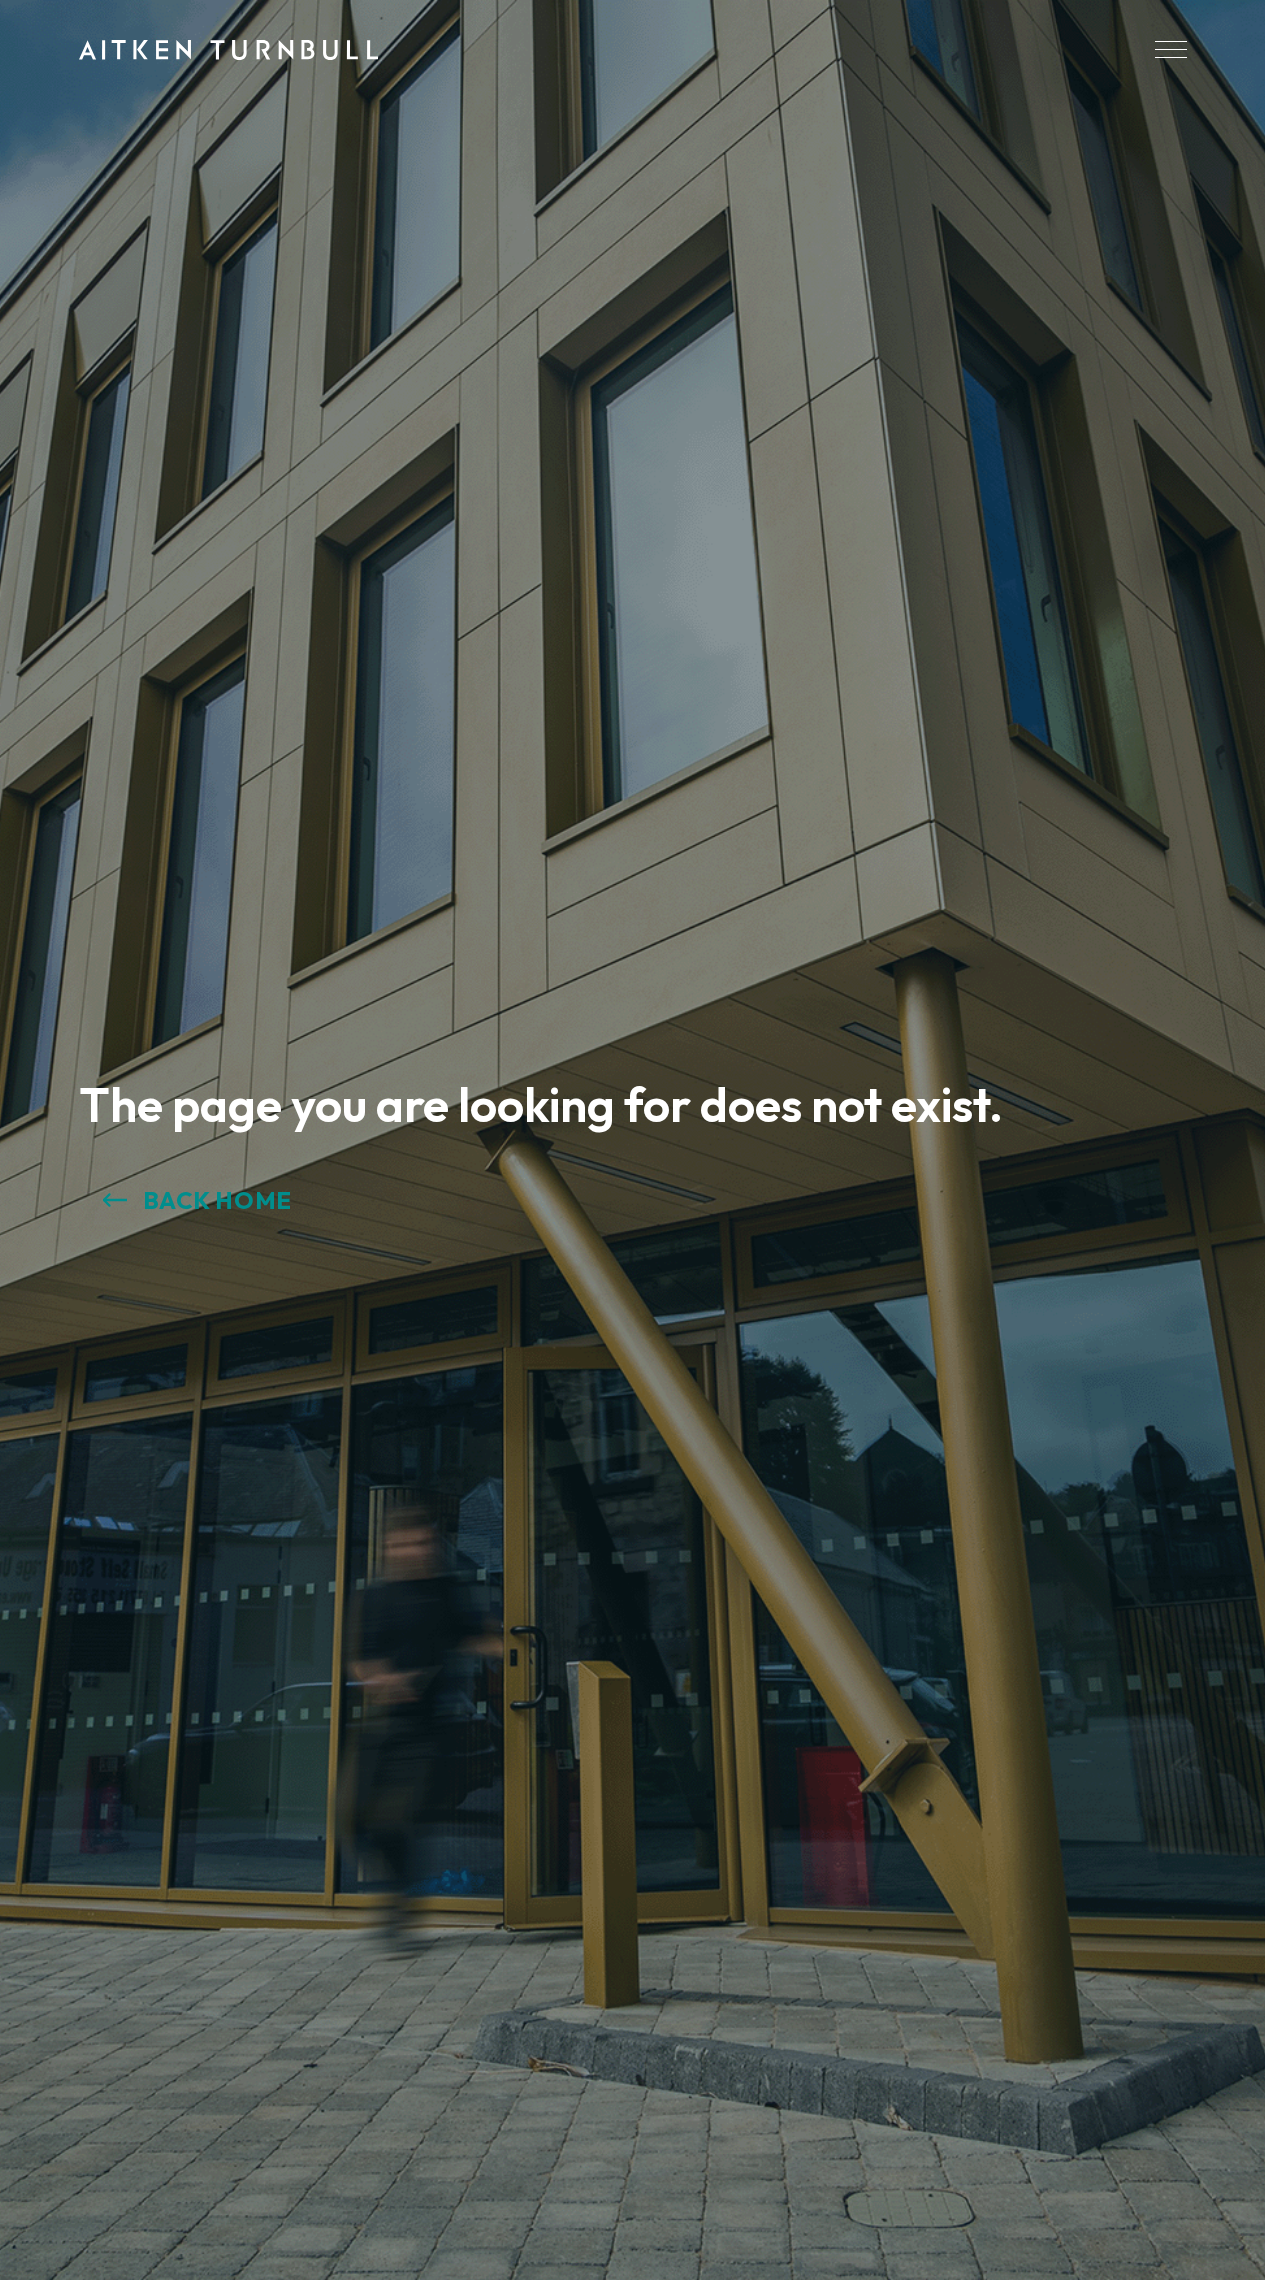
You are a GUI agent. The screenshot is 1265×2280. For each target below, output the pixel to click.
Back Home (217, 1200)
